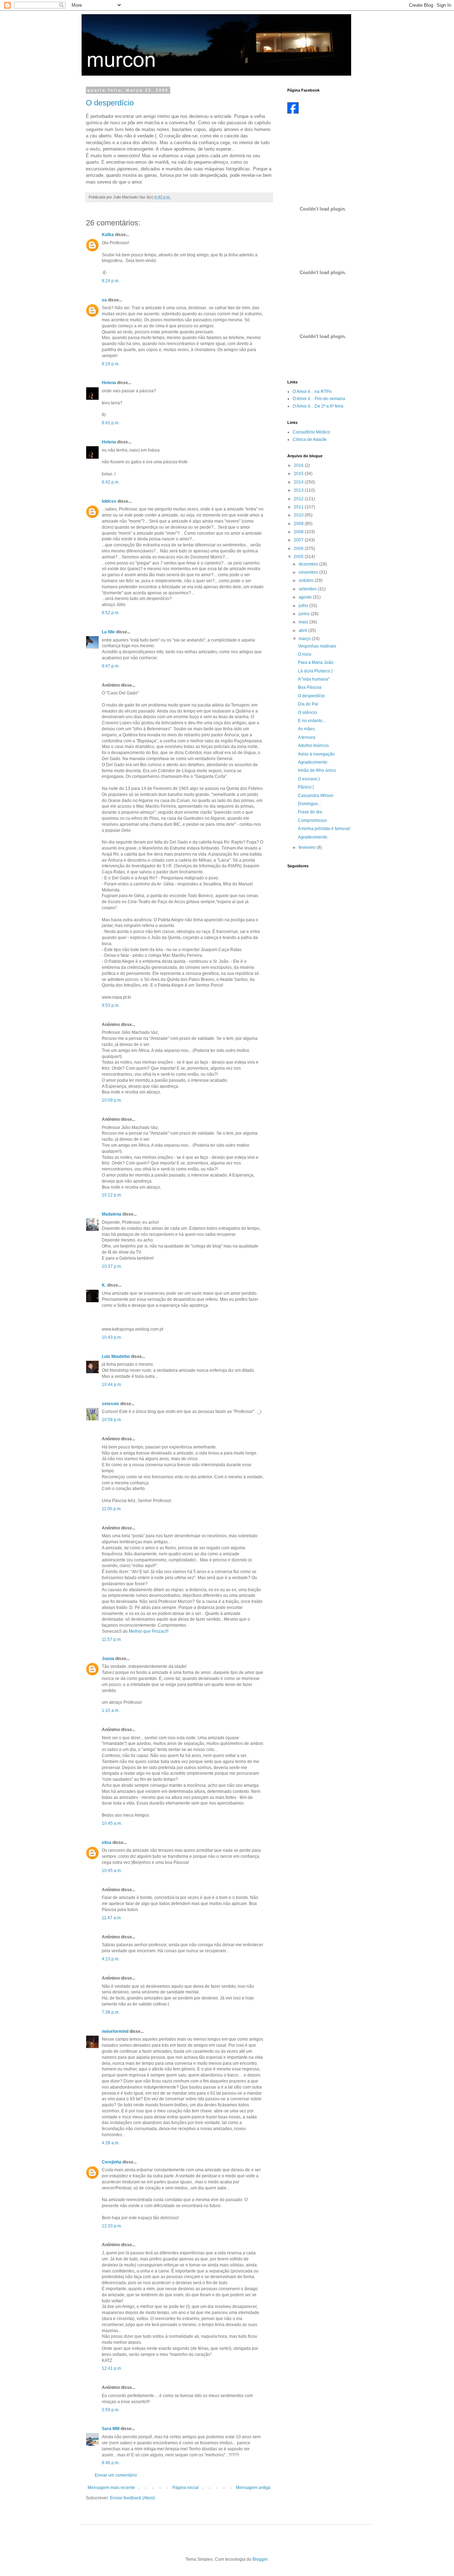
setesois (110, 1404)
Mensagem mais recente (111, 2488)
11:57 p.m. (112, 1639)
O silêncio (308, 713)
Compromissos (312, 820)
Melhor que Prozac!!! (149, 1631)
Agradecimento (313, 762)
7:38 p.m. (111, 2012)
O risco (305, 654)
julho (304, 606)
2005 (299, 557)
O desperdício (110, 103)
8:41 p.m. (111, 423)
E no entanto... (312, 721)
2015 (299, 474)
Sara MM (111, 2429)
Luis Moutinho (116, 1357)
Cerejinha (112, 2162)
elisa (107, 1843)
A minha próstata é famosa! (324, 829)
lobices (109, 501)
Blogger (260, 2559)
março (305, 639)
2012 (299, 499)
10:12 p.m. (112, 1195)
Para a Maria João (316, 662)
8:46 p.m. (111, 2463)
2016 (299, 465)
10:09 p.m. (112, 1100)
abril (303, 631)
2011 (299, 507)
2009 (299, 524)
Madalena (112, 1214)
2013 (299, 490)
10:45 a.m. (112, 1823)
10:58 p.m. (112, 1420)
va (104, 300)
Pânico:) (306, 787)
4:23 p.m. (111, 1959)
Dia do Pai (308, 704)
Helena (109, 383)
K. (104, 1285)
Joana (108, 1659)
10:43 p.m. (112, 1337)
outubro (307, 580)
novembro (309, 572)
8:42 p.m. (111, 482)
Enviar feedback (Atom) (132, 2498)
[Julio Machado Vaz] (293, 112)
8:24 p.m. (111, 281)
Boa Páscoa (310, 687)
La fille (108, 632)
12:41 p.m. (112, 2368)
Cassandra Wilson (316, 796)
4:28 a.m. (111, 2143)
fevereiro (308, 847)
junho (305, 614)
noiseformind (115, 2031)
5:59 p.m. (111, 2410)
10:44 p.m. (112, 1385)
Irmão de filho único (317, 770)
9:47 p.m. (111, 666)
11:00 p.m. (112, 1509)
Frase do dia (310, 812)
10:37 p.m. (112, 1266)
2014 (299, 482)
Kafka (108, 235)
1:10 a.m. (111, 1710)
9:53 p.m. (111, 1005)
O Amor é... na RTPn (312, 392)
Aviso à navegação (316, 754)
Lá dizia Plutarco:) (315, 671)
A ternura (307, 737)
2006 (299, 549)
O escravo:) (309, 779)
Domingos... (309, 804)
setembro (308, 589)
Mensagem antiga (253, 2488)
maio (304, 622)
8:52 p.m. (111, 613)
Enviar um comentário (116, 2475)
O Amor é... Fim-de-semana (319, 399)
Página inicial (186, 2488)
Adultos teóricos (313, 746)
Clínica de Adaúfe (310, 440)
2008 (299, 532)
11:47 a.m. (112, 1918)
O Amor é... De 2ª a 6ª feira (318, 406)
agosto (306, 597)
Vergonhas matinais (317, 646)
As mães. (307, 729)
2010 (299, 515)
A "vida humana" (314, 679)
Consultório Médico (311, 432)
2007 (299, 540)
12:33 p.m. (112, 2226)
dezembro (309, 564)
